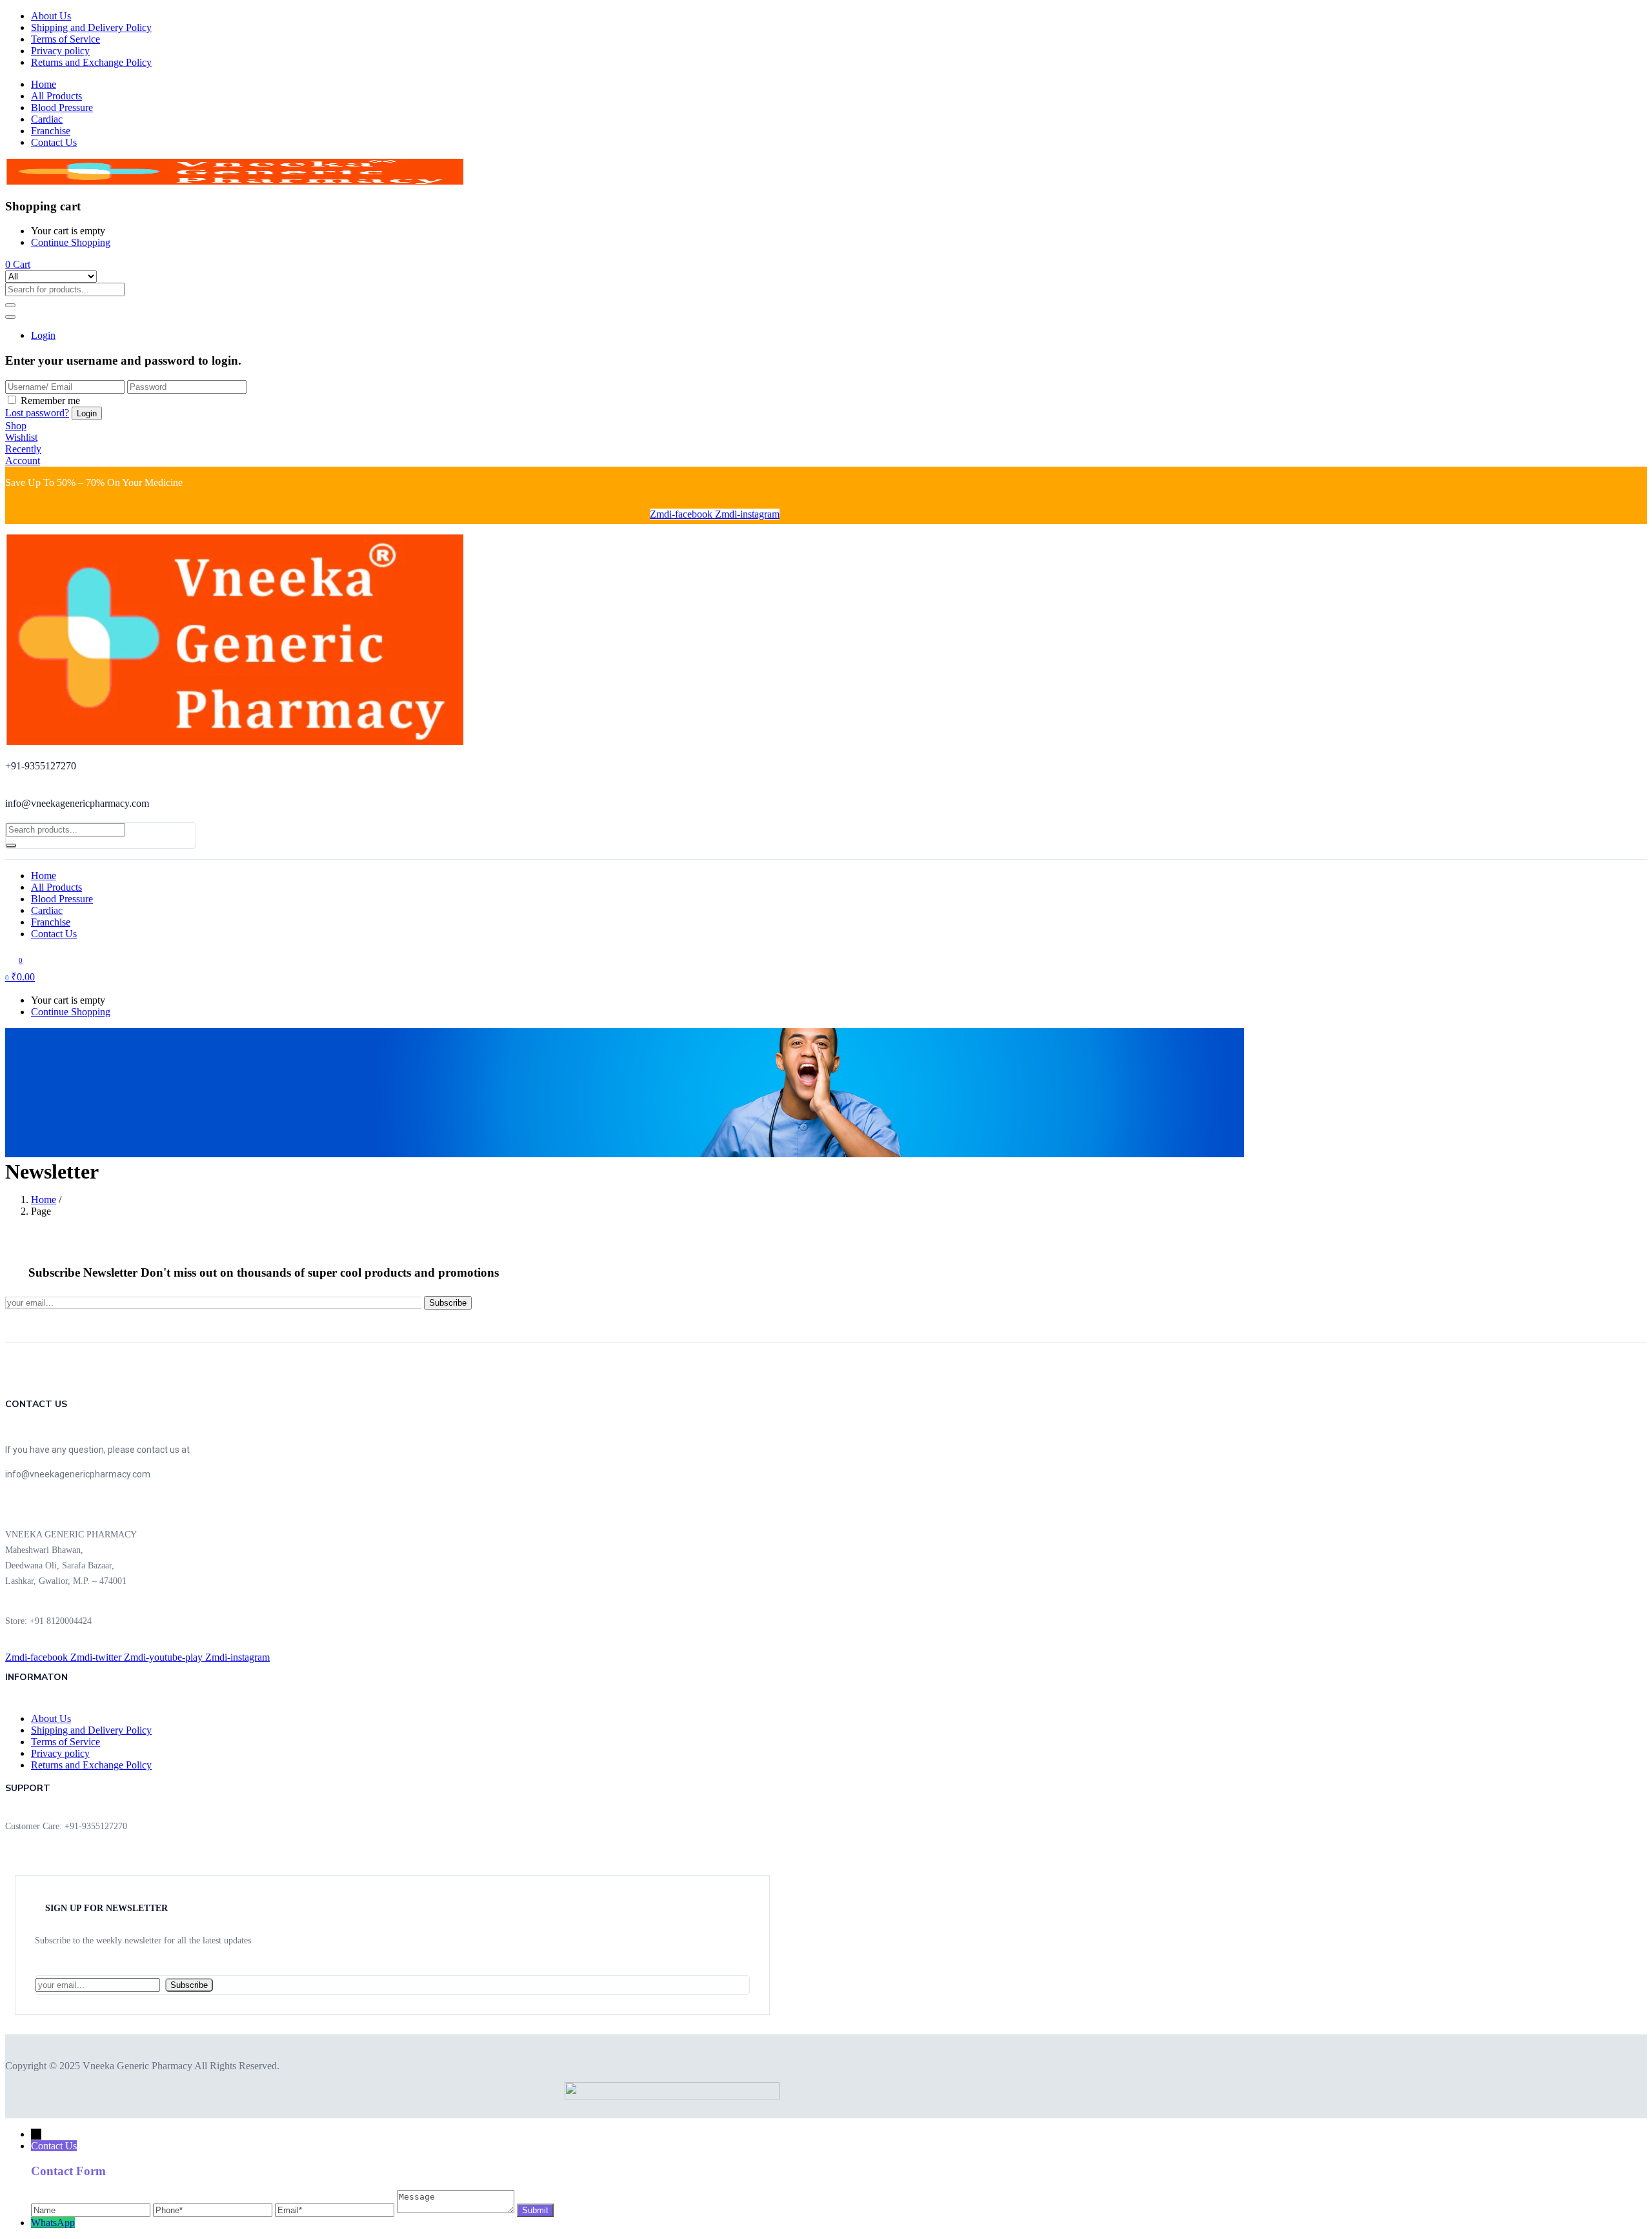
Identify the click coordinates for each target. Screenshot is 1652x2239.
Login (43, 335)
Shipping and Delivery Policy (91, 27)
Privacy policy (60, 51)
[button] (18, 264)
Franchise (51, 131)
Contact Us (54, 142)
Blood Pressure (62, 107)
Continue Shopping (71, 242)
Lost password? (37, 413)
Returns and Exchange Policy (91, 62)
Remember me (50, 400)
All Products (56, 96)
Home (44, 84)
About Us (51, 16)
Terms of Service (65, 39)
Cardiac (47, 119)
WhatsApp (53, 2223)
